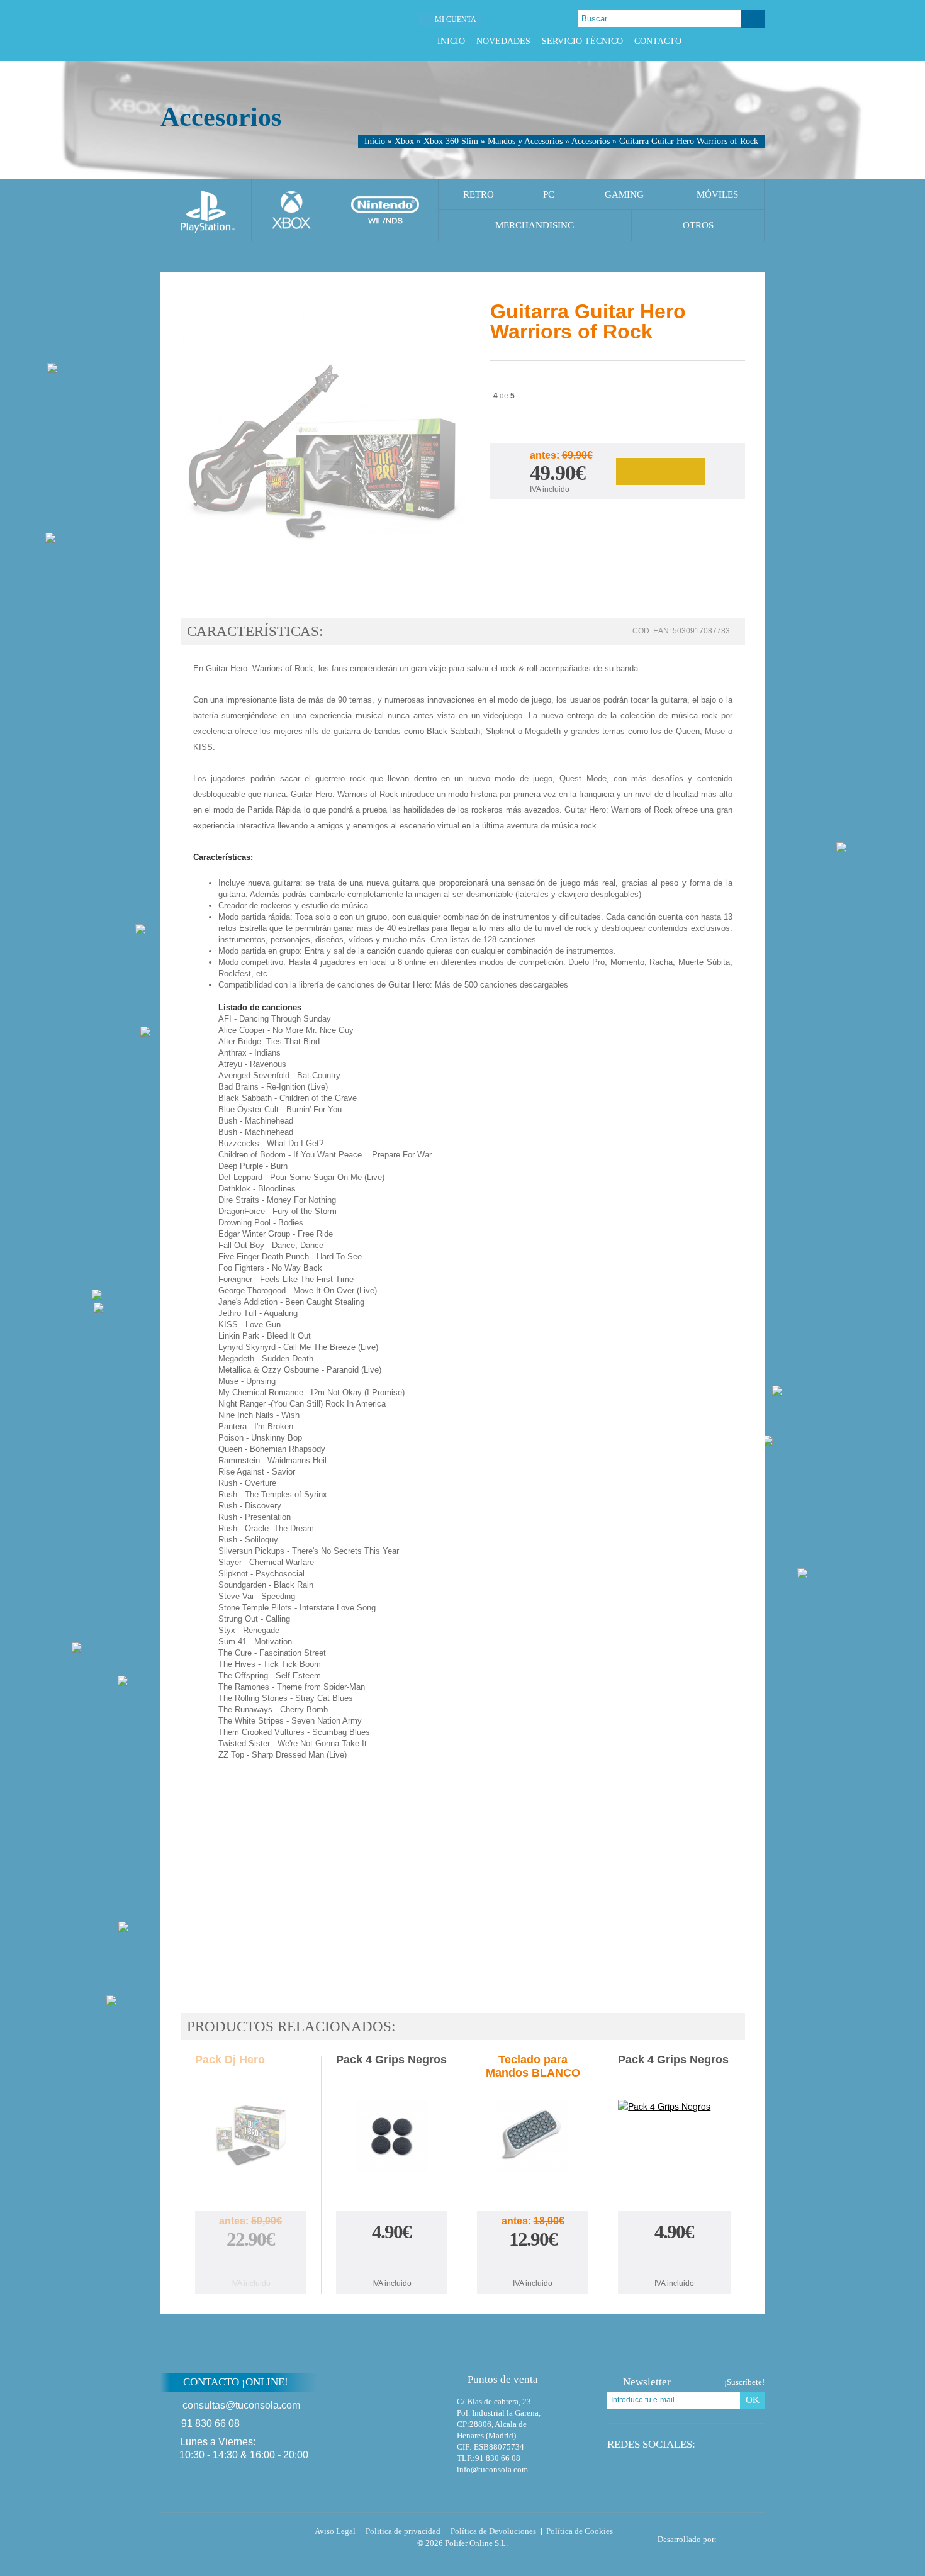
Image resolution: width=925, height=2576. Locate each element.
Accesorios (591, 141)
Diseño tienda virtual (743, 2536)
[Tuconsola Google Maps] (401, 2416)
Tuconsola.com (214, 2534)
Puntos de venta (503, 2379)
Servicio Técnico (582, 41)
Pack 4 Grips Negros (391, 2060)
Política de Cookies (580, 2531)
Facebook (711, 41)
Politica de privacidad (403, 2531)
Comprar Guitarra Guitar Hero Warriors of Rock (661, 471)
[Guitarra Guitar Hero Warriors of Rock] (325, 450)
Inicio (451, 41)
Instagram (759, 41)
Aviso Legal (335, 2531)
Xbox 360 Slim (451, 141)
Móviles (717, 194)
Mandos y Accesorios (525, 141)
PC (549, 194)
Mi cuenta (456, 20)
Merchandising (535, 225)
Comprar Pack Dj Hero (250, 2264)
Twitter (727, 41)
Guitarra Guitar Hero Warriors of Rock (689, 141)
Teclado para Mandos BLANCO (533, 2066)
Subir (795, 2390)
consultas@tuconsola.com (241, 2405)
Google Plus (743, 41)
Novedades (503, 41)
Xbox (404, 141)
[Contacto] (528, 19)
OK (753, 2400)
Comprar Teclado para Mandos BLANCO (533, 2264)
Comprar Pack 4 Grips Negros (391, 2260)
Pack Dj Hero (230, 2060)
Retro (479, 194)
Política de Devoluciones (493, 2531)
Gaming (624, 194)
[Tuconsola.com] (247, 31)
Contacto (658, 41)
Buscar (753, 19)
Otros (698, 225)
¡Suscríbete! (744, 2382)
